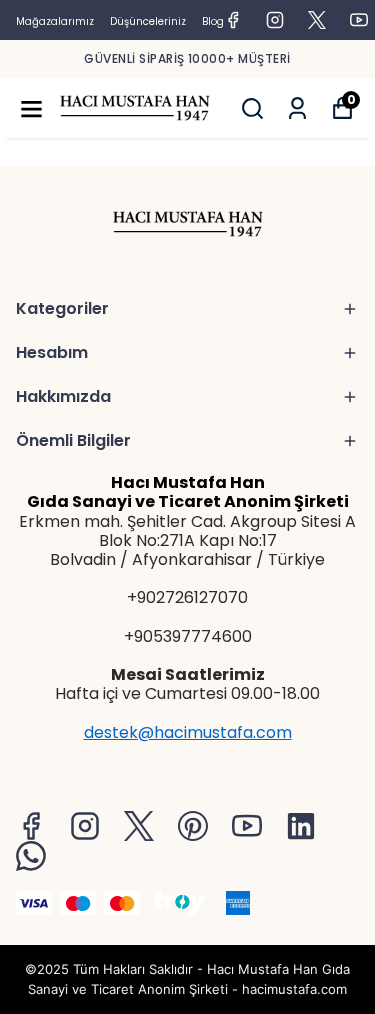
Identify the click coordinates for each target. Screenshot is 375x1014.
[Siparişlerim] (297, 108)
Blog (213, 21)
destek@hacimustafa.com (188, 732)
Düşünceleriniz (148, 21)
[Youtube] (247, 826)
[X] (139, 826)
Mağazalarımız (55, 21)
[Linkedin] (301, 826)
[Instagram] (85, 826)
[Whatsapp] (31, 856)
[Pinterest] (193, 826)
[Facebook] (31, 826)
